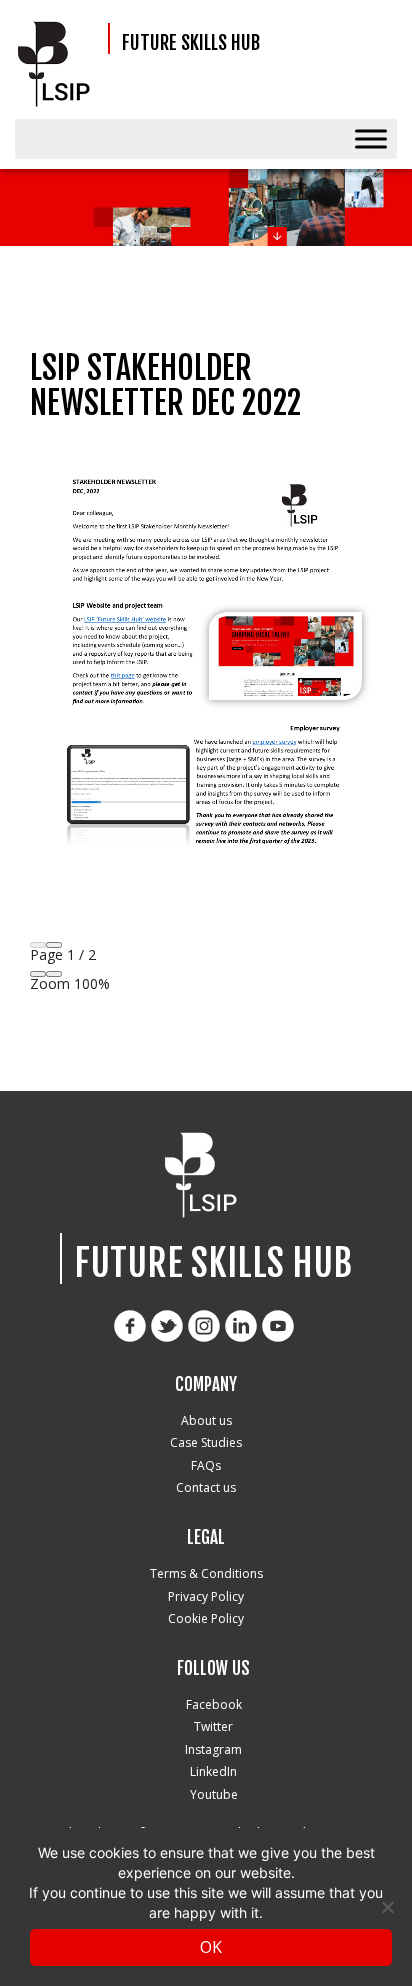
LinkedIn (213, 1771)
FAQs (206, 1465)
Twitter (213, 1726)
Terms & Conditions (206, 1573)
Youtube (214, 1794)
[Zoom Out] (38, 974)
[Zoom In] (54, 974)
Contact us (206, 1487)
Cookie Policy (206, 1618)
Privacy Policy (206, 1596)
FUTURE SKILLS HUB (191, 43)
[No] (387, 1907)
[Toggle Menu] (371, 138)
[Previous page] (38, 945)
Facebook (214, 1704)
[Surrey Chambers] (59, 64)
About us (206, 1420)
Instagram (213, 1749)
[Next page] (54, 945)
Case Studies (206, 1442)
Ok (211, 1947)
